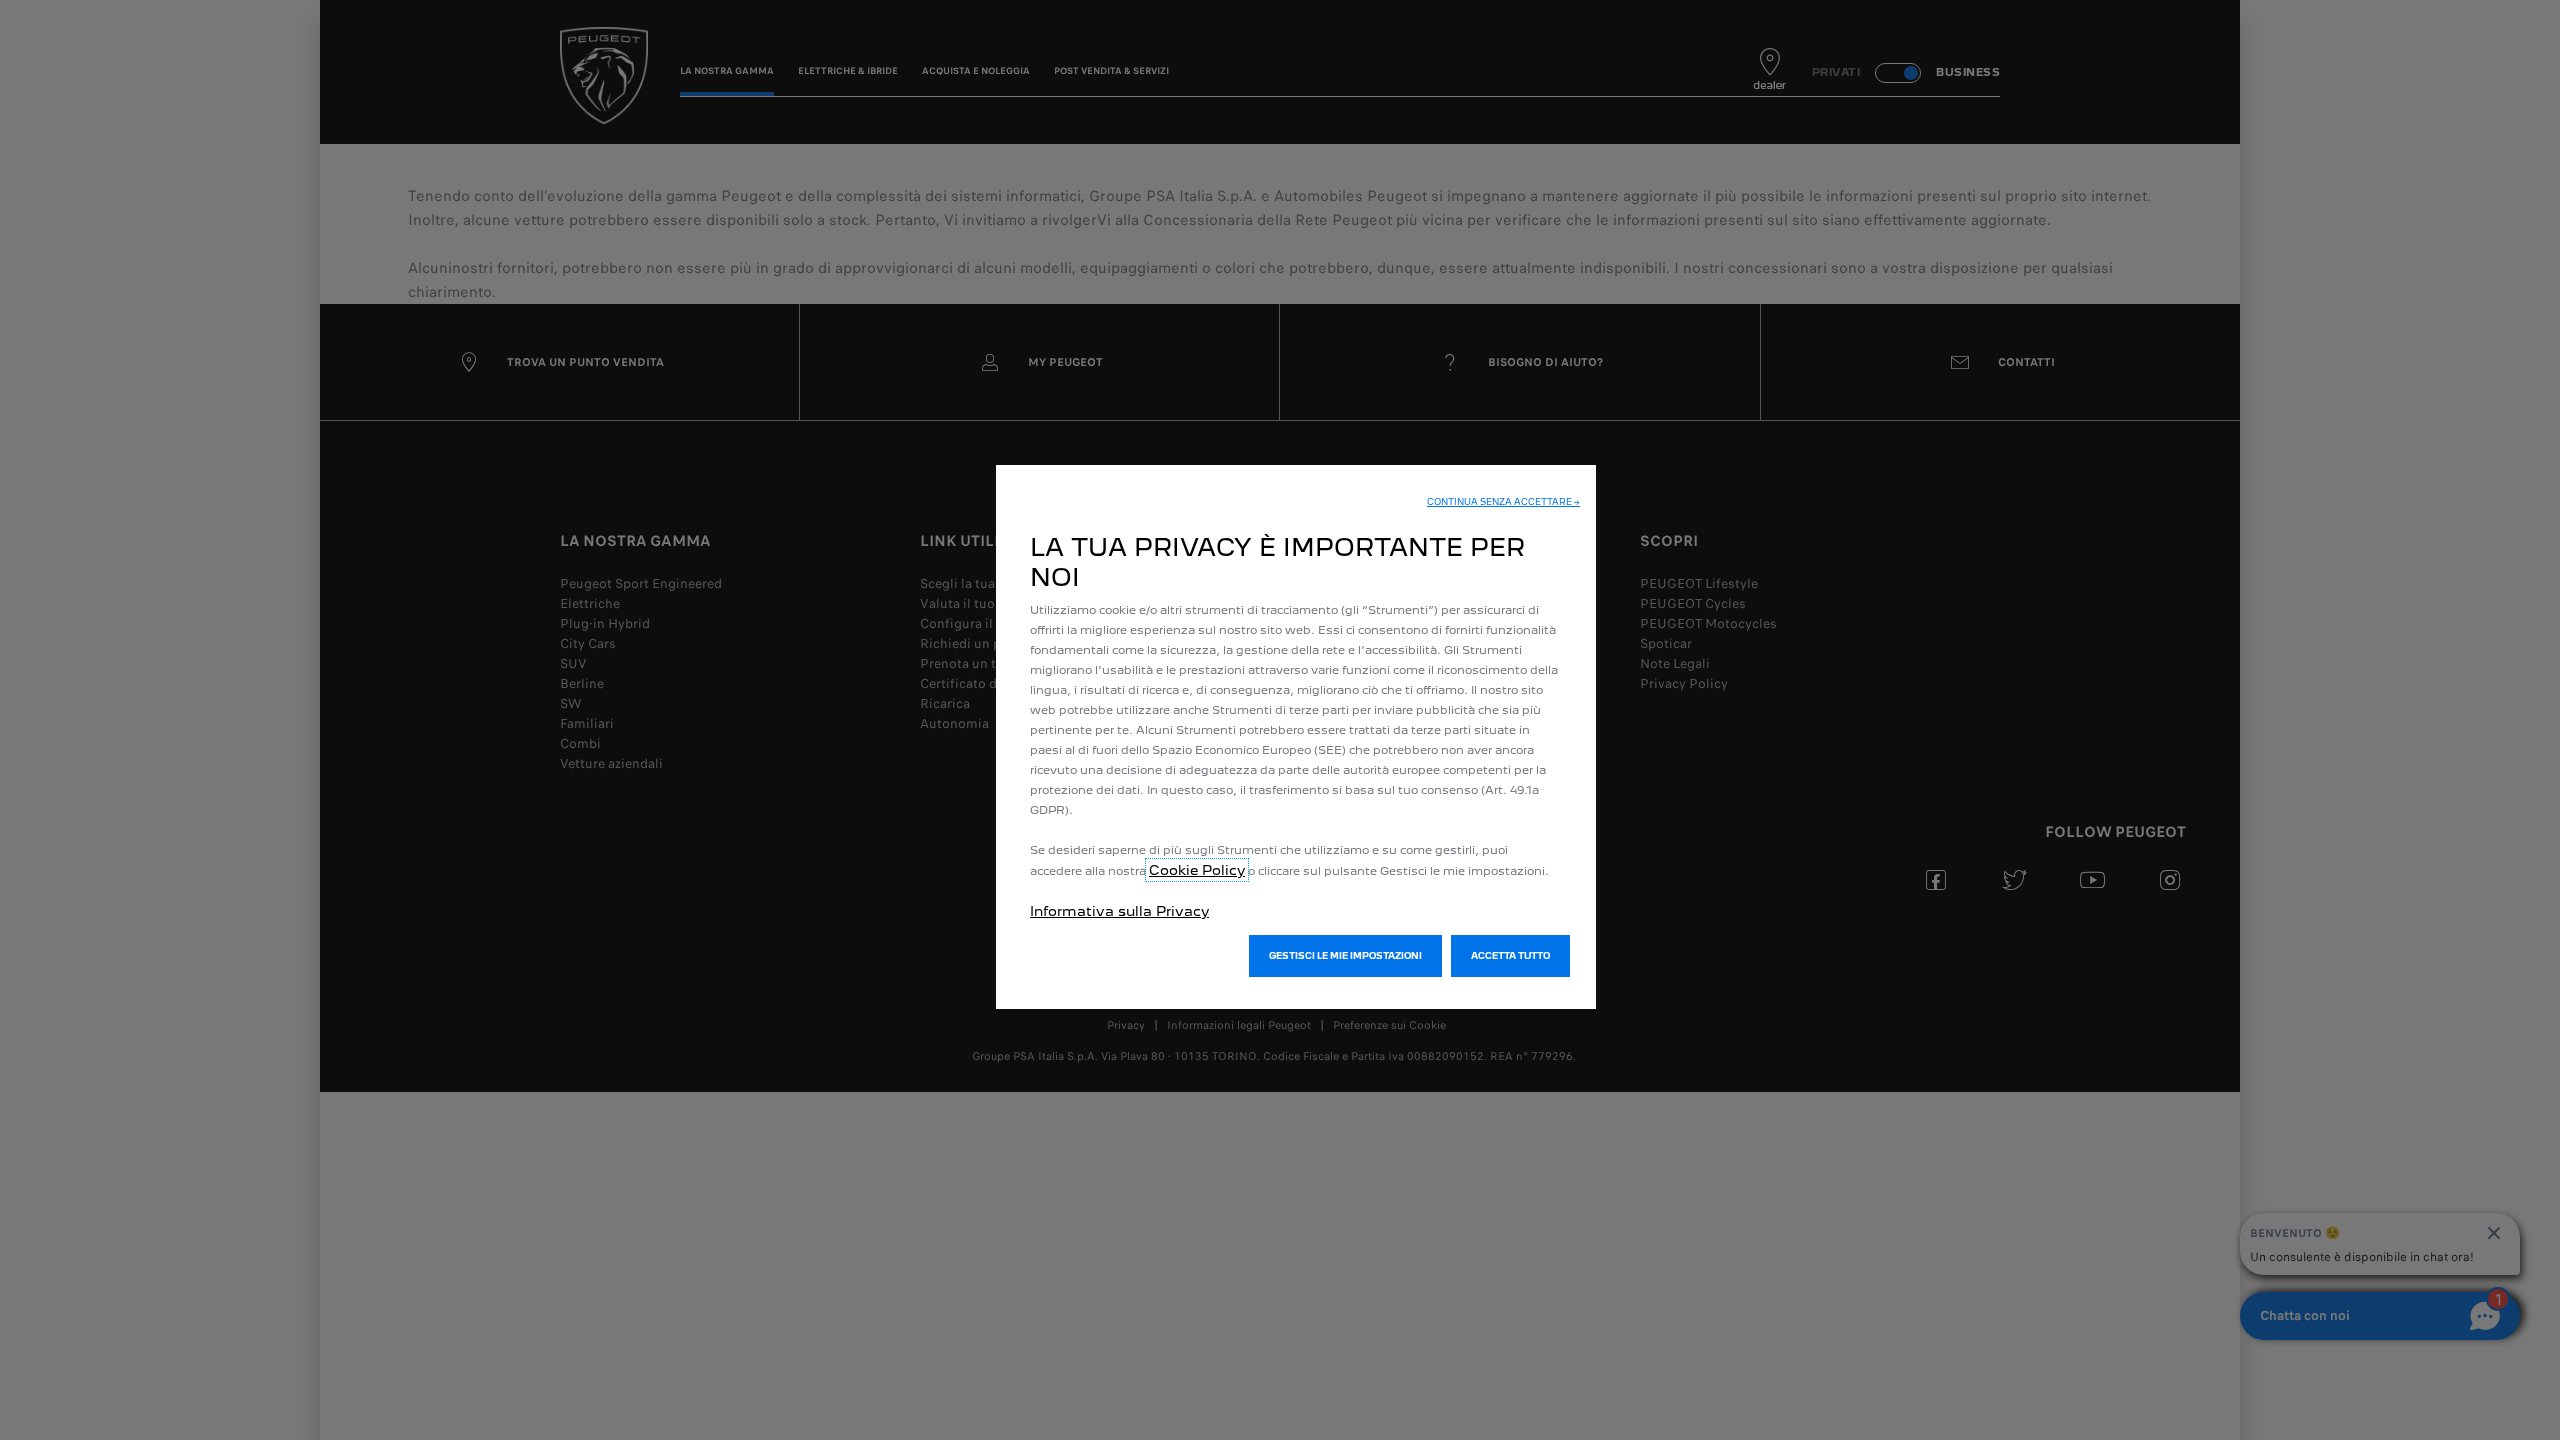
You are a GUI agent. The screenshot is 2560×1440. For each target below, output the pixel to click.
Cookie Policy (1197, 870)
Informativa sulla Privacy (1119, 911)
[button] (1503, 502)
